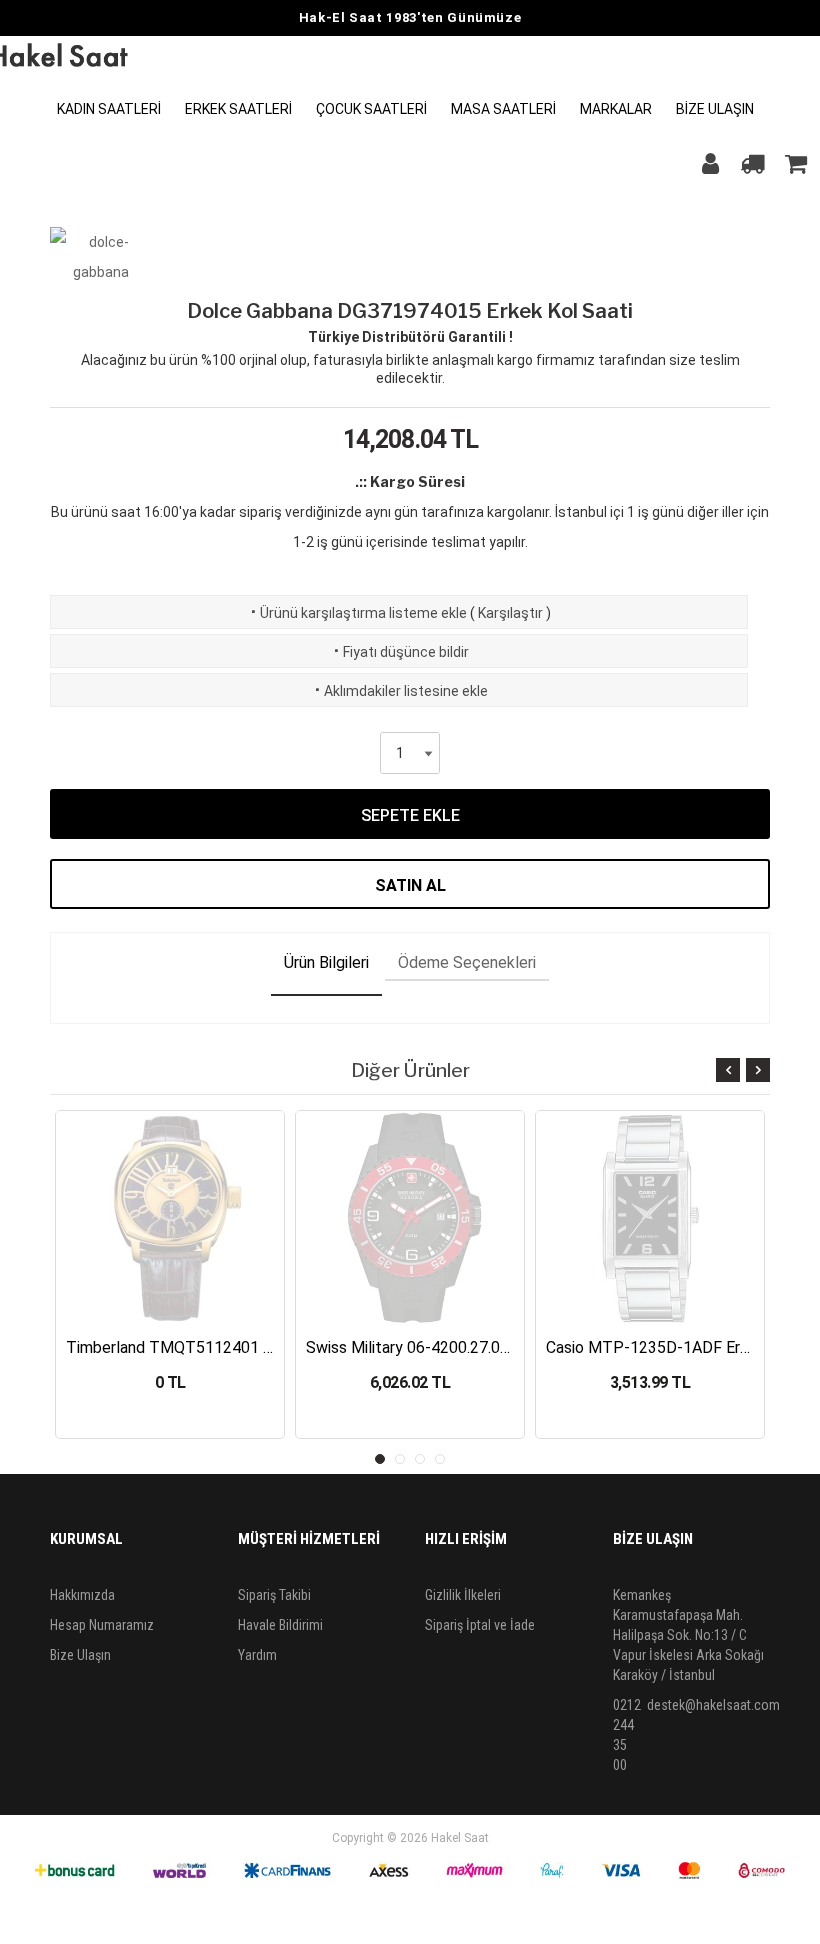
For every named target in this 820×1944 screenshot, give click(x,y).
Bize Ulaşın (715, 109)
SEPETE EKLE (410, 815)
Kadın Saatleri (109, 109)
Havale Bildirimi (280, 1625)
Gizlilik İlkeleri (463, 1595)
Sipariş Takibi (274, 1595)
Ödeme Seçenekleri (467, 962)
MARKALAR (616, 109)
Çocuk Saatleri (371, 109)
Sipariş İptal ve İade (480, 1625)
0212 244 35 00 (627, 1735)
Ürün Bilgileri (326, 962)
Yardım (257, 1655)
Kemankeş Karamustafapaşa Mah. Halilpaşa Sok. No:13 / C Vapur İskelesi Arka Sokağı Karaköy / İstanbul (688, 1635)
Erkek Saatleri (238, 109)
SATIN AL (410, 885)
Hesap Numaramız (102, 1625)
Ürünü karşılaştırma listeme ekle (357, 613)
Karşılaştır (510, 613)
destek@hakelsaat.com (713, 1705)
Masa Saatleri (503, 109)
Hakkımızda (82, 1595)
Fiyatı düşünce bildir (399, 652)
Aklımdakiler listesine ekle (399, 691)
